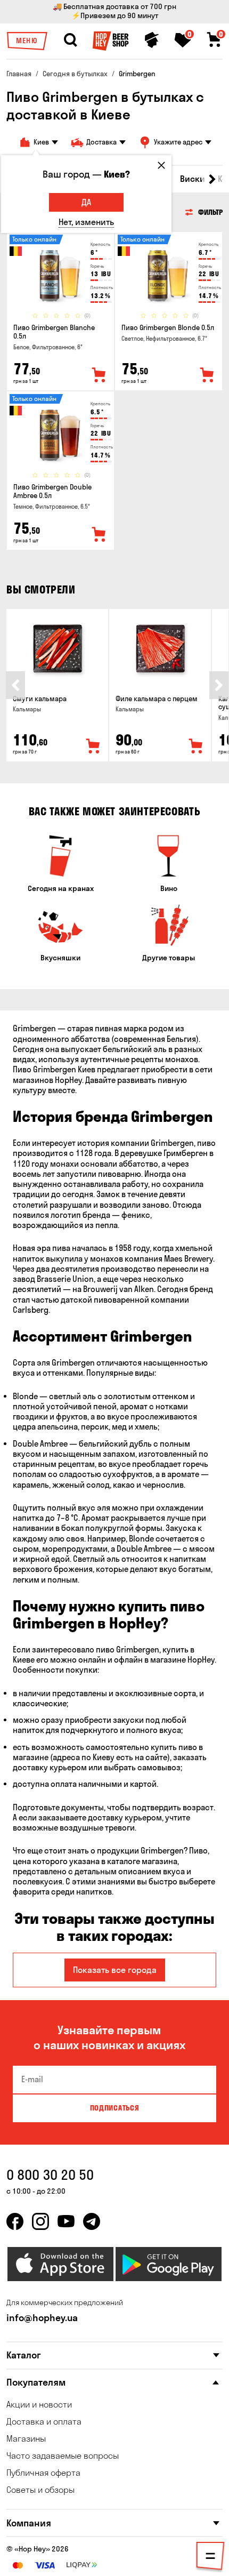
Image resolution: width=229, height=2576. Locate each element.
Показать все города (115, 1970)
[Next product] (219, 685)
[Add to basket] (93, 747)
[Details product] (60, 272)
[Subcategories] (210, 2558)
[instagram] (40, 2221)
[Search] (70, 40)
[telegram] (92, 2221)
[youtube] (66, 2221)
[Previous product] (15, 685)
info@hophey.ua (42, 2318)
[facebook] (15, 2221)
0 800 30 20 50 (50, 2175)
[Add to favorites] (99, 375)
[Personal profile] (152, 40)
